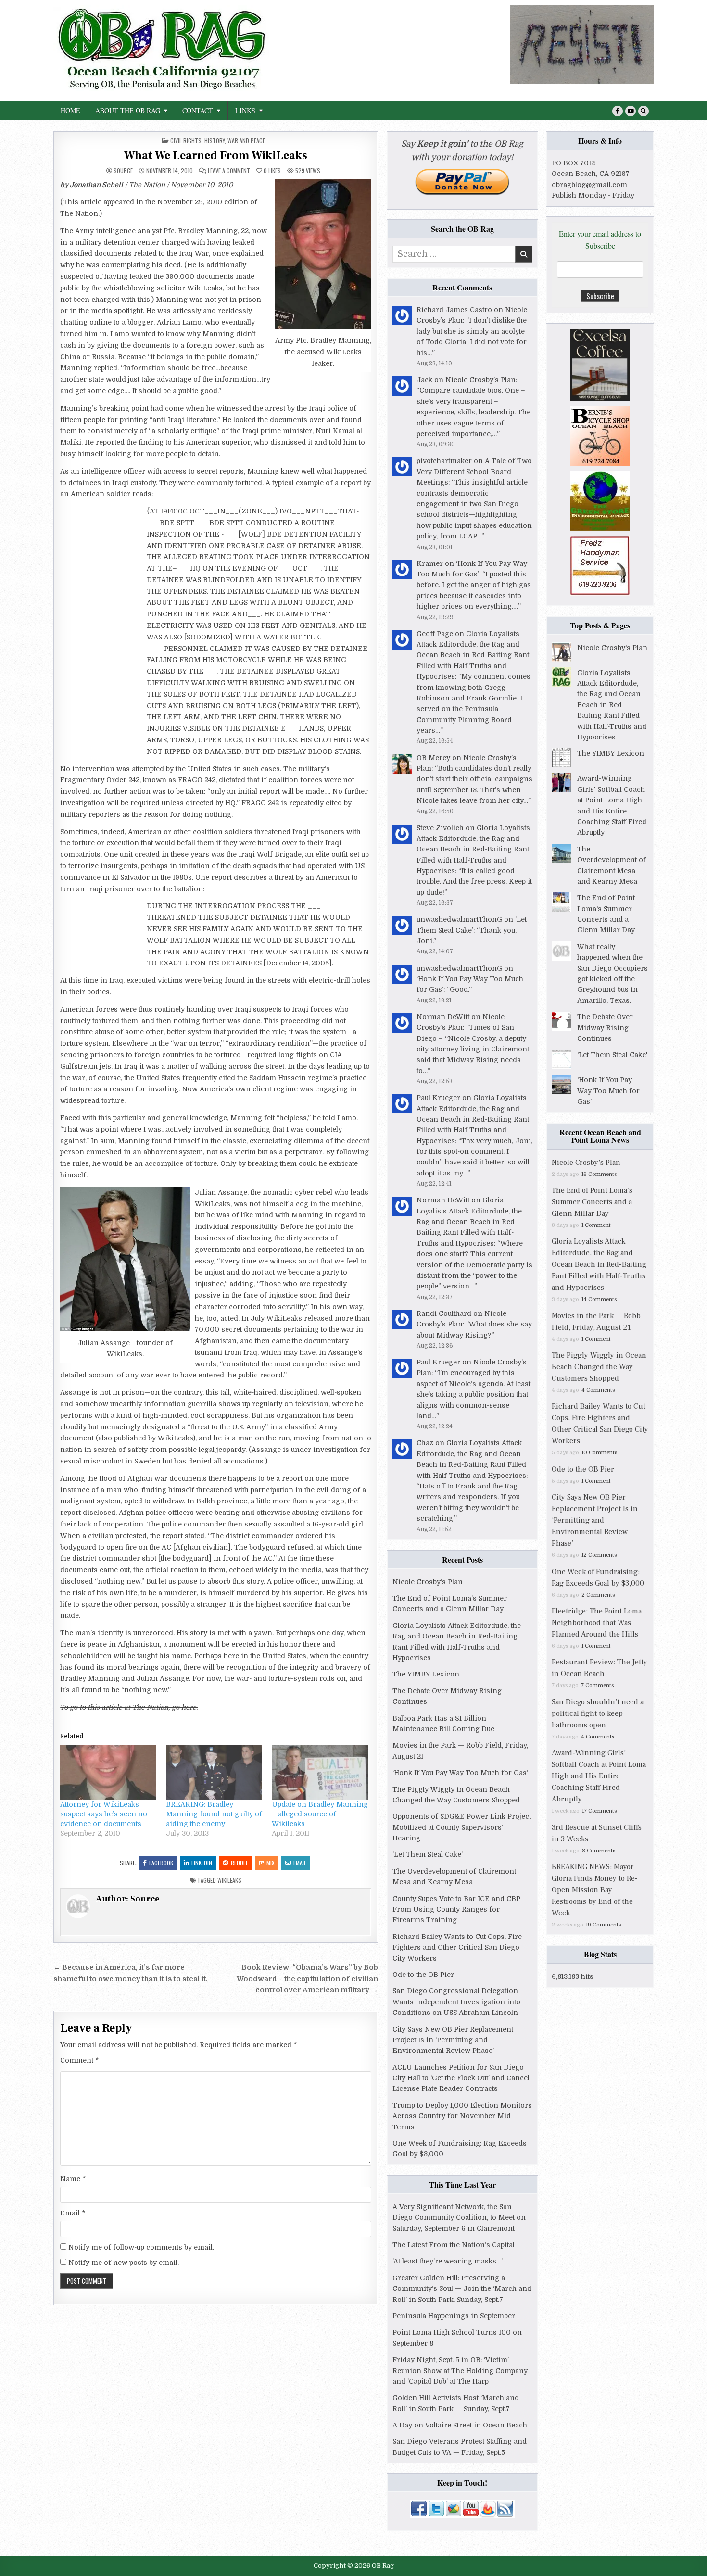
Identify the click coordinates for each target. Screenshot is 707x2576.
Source (123, 171)
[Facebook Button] (618, 111)
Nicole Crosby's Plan (612, 648)
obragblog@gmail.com (589, 185)
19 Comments (603, 1925)
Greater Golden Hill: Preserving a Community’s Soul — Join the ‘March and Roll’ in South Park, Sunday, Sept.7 (462, 2289)
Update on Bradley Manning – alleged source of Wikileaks (320, 1814)
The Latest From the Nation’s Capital (454, 2245)
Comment (79, 2060)
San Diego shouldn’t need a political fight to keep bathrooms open (598, 1713)
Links (245, 110)
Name (73, 2179)
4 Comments (598, 1390)
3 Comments (599, 1851)
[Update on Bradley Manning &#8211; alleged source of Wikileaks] (320, 1772)
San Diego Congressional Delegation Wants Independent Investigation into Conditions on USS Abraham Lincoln (456, 2002)
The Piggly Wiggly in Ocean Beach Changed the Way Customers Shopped (599, 1367)
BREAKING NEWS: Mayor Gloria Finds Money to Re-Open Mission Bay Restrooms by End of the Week (595, 1890)
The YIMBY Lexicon (426, 1674)
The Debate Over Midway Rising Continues (605, 1028)
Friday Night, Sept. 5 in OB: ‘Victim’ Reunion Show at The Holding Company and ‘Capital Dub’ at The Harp (460, 2370)
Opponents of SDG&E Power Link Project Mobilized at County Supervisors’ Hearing (462, 1827)
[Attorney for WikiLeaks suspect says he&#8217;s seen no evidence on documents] (108, 1772)
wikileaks (229, 1880)
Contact (198, 110)
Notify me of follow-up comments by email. (141, 2247)
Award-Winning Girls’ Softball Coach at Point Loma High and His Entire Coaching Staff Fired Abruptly (599, 1776)
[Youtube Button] (631, 111)
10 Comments (599, 1453)
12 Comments (599, 1555)
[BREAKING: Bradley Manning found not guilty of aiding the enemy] (214, 1772)
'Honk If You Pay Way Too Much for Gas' (608, 1091)
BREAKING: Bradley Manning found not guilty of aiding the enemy (214, 1814)
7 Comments (597, 1685)
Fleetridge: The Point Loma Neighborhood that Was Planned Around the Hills (597, 1623)
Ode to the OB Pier (423, 1975)
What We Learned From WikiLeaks (216, 156)
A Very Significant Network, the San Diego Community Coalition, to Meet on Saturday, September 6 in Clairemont (459, 2218)
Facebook (161, 1863)
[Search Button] (644, 111)
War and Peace (246, 141)
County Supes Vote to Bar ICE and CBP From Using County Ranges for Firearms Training (456, 1909)
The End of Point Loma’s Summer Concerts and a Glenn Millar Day (592, 1202)
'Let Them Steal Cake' (612, 1055)
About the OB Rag (128, 110)
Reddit (240, 1863)
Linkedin (202, 1863)
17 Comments (599, 1811)
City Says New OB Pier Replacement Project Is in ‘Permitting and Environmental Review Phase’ (453, 2040)
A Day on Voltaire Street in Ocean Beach (460, 2425)
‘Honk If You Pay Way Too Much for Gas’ (460, 1773)
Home (70, 110)
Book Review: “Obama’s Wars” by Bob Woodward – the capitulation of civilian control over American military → (307, 1979)
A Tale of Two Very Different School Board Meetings (474, 471)
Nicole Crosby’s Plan (480, 380)
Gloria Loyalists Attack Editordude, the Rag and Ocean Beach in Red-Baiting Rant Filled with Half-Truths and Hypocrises (473, 655)
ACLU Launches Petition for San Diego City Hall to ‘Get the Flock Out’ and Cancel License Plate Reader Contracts (461, 2078)
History (215, 141)
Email (300, 1863)
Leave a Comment (229, 171)
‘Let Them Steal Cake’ (428, 1854)
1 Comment (596, 1225)
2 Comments (598, 1595)
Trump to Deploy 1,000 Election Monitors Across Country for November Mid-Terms (462, 2116)
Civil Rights (186, 141)
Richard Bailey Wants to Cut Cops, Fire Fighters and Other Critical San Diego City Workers (457, 1947)
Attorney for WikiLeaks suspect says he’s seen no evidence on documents (104, 1814)
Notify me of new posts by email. (124, 2263)
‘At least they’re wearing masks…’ (448, 2261)
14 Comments (599, 1299)
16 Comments (599, 1174)
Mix (271, 1863)
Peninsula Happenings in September (454, 2316)
